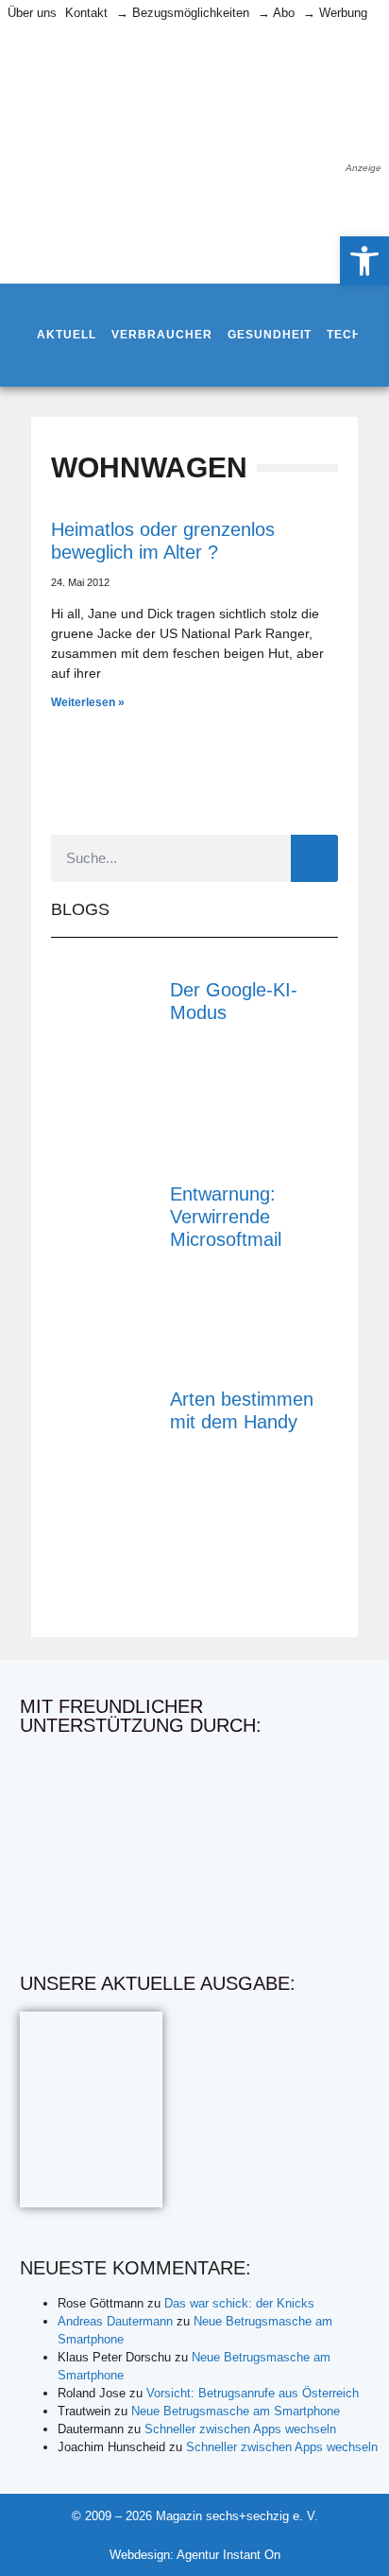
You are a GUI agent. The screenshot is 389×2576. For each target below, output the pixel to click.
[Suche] (314, 858)
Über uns (32, 13)
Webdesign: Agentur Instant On (195, 2555)
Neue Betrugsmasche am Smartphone (236, 2411)
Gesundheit (270, 335)
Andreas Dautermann (115, 2321)
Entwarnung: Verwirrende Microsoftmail (226, 1217)
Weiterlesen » (88, 702)
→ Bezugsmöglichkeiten (183, 13)
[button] (364, 261)
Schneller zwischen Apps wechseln (240, 2429)
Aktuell (67, 335)
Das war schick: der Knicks (239, 2303)
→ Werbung (335, 13)
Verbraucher (162, 335)
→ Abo (276, 13)
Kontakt (86, 13)
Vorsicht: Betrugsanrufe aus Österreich (253, 2393)
